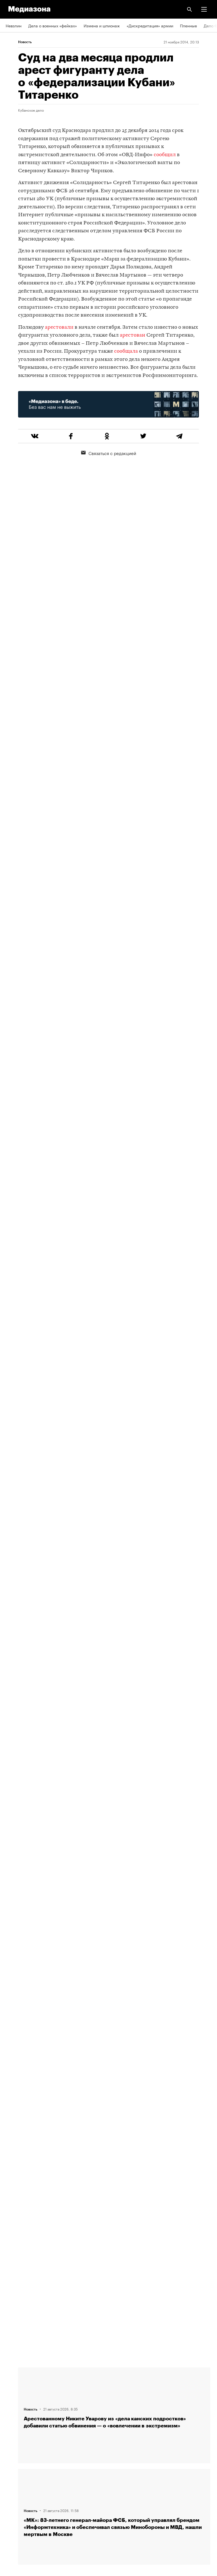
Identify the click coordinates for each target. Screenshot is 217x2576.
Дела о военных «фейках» (53, 25)
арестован (133, 335)
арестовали (59, 327)
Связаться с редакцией (112, 453)
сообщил (165, 155)
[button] (204, 9)
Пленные (188, 25)
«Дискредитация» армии (150, 25)
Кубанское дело (31, 110)
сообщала (126, 351)
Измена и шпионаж (102, 25)
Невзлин (14, 25)
